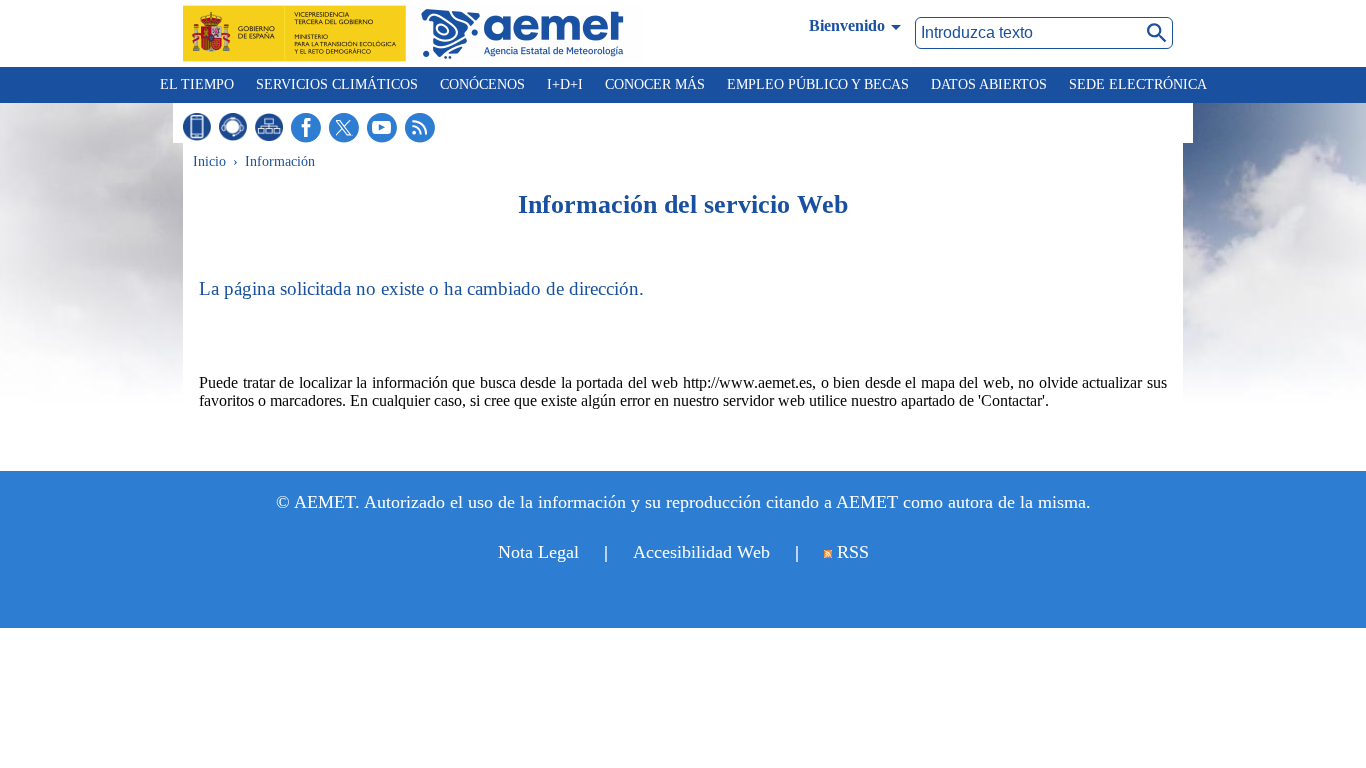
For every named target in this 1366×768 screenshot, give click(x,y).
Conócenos (482, 84)
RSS (850, 552)
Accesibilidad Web (701, 552)
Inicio (209, 161)
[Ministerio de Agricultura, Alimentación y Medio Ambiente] (300, 33)
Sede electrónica (1138, 84)
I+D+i (565, 84)
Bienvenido (847, 25)
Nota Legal (538, 552)
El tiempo (197, 84)
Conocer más (655, 84)
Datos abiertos (989, 84)
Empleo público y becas (818, 84)
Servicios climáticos (337, 84)
